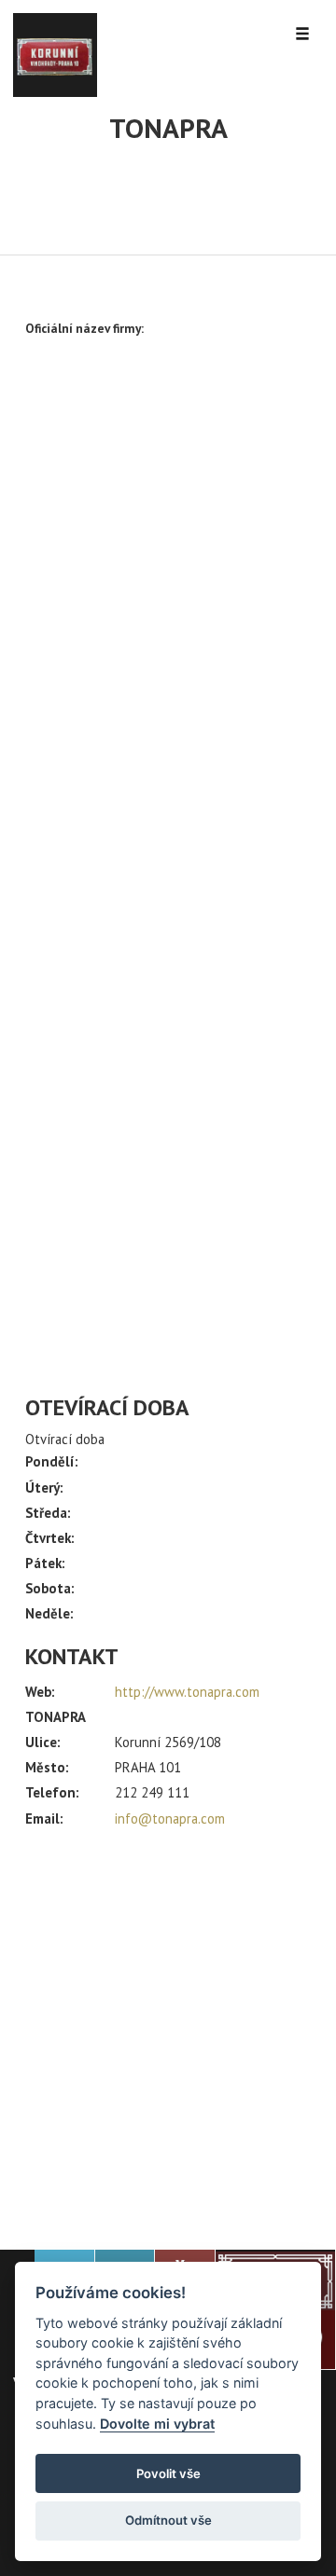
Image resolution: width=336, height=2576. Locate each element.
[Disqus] (168, 627)
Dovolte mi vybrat (157, 2424)
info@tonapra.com (170, 1818)
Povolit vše (168, 2473)
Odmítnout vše (168, 2520)
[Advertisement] (168, 2031)
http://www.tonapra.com (187, 1692)
